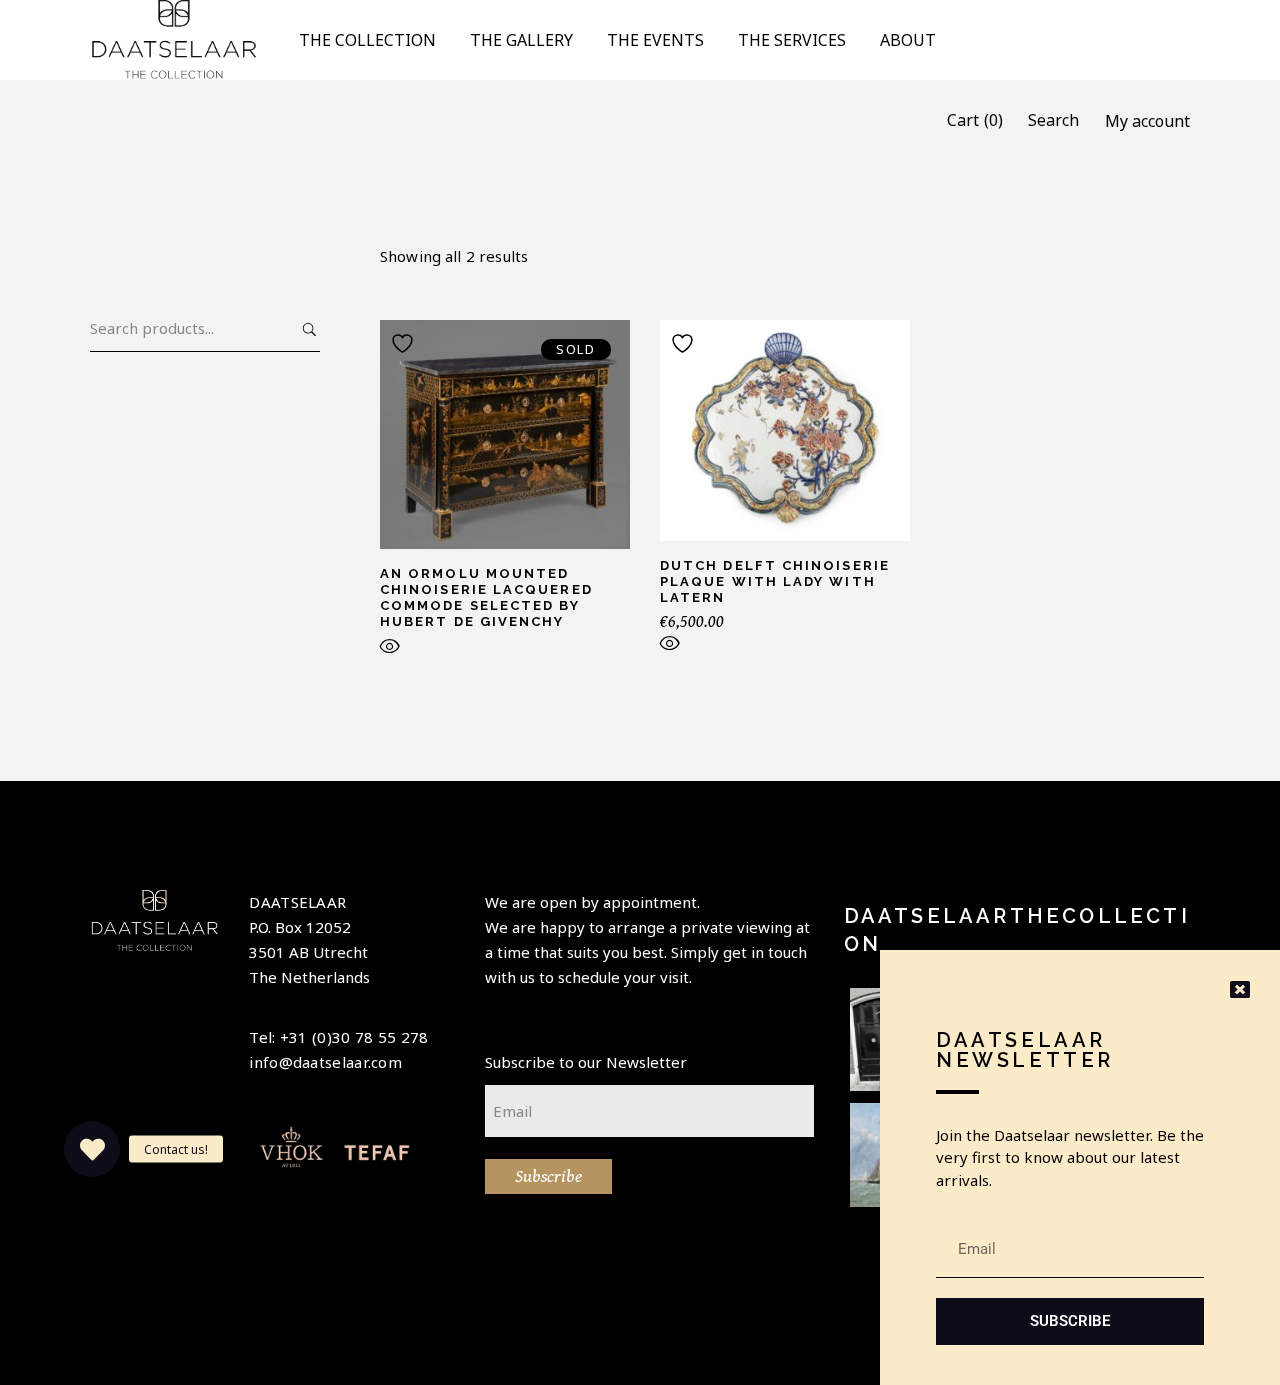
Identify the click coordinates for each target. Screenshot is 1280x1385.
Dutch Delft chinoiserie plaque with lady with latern (775, 581)
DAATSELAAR (297, 902)
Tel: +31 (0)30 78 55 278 (338, 1037)
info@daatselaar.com (325, 1062)
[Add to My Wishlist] (405, 343)
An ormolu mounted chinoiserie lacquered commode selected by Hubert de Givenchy (486, 597)
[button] (92, 1149)
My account (1147, 121)
